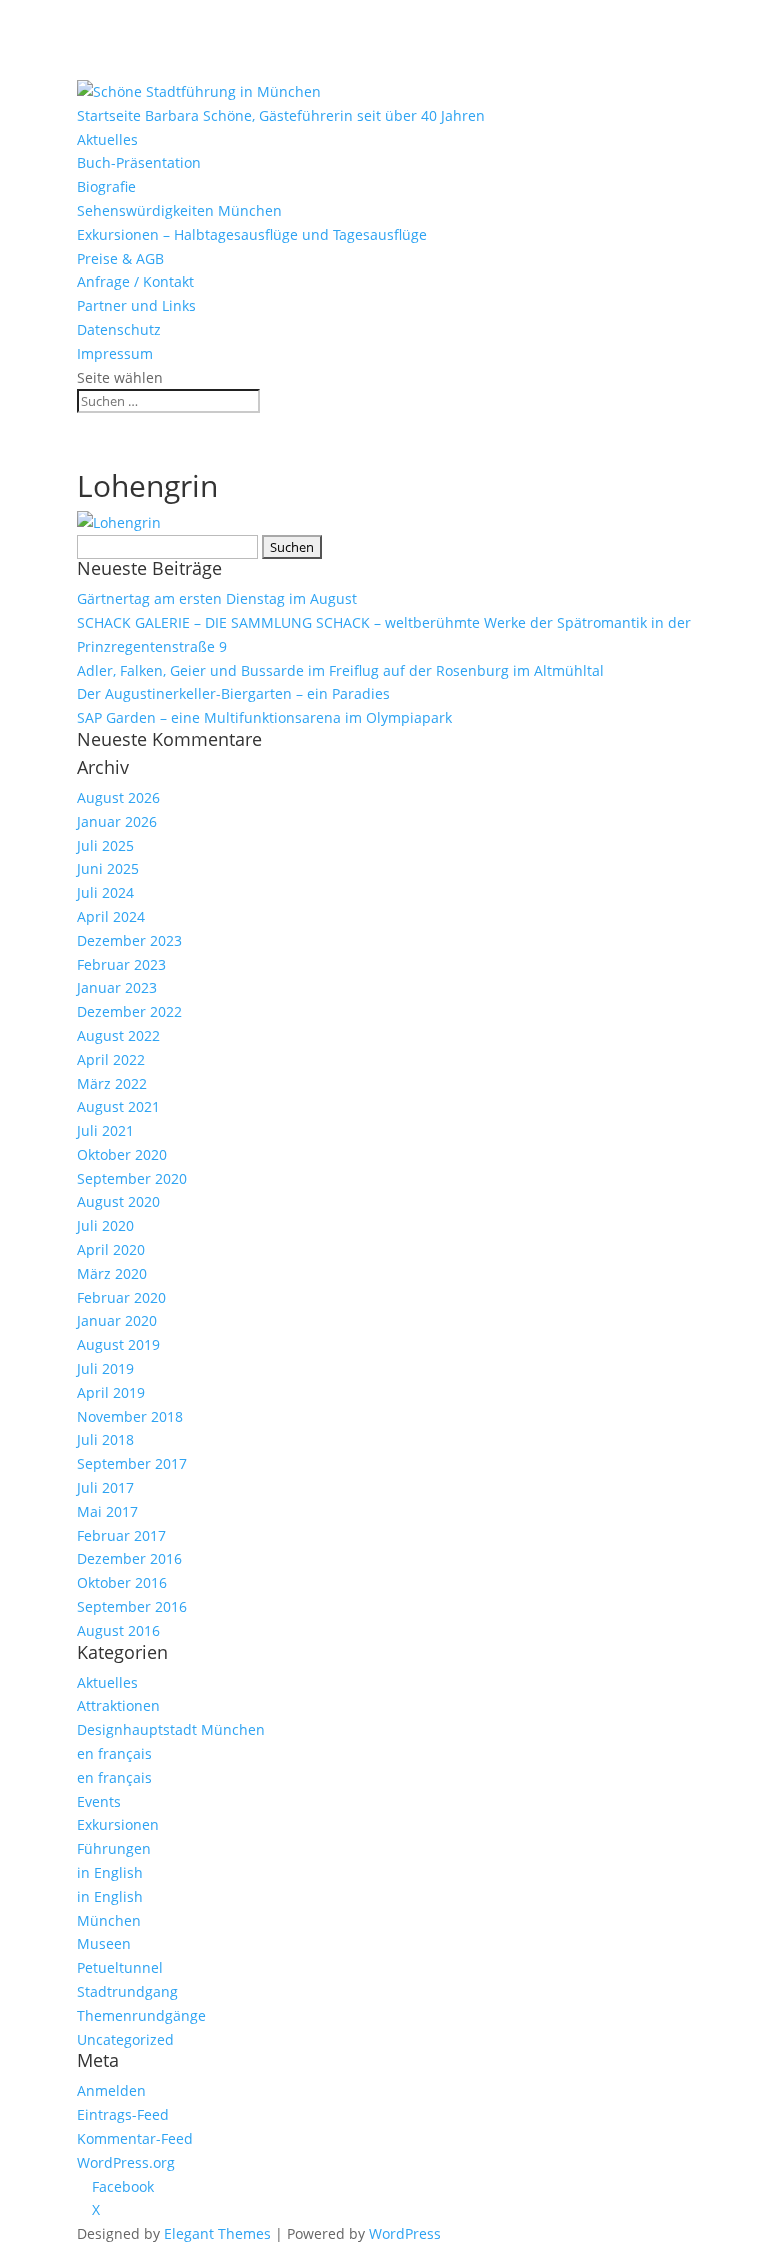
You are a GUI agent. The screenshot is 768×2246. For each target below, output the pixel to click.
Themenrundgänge (141, 2015)
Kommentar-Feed (135, 2138)
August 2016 (118, 1630)
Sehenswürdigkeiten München (179, 210)
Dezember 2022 (129, 1011)
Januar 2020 (117, 1320)
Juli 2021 (105, 1130)
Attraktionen (118, 1705)
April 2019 (111, 1392)
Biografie (106, 186)
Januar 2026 (117, 821)
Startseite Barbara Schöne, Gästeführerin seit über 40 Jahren (281, 115)
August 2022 (118, 1035)
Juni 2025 (108, 868)
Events (99, 1801)
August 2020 (118, 1201)
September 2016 (132, 1606)
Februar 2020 (121, 1297)
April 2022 (111, 1059)
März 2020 (112, 1273)
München (109, 1920)
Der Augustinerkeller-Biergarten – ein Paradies (233, 693)
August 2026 (118, 797)
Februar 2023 (121, 964)
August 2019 (118, 1344)
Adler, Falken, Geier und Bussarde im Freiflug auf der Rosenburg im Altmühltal (340, 670)
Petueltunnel (120, 1967)
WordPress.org (126, 2162)
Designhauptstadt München (171, 1729)
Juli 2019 (105, 1368)
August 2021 (118, 1106)
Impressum (115, 353)
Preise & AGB (120, 258)
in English (110, 1872)
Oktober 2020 (122, 1154)
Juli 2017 (105, 1487)
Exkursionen (118, 1824)
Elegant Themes (217, 2233)
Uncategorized (125, 2039)
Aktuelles (107, 139)
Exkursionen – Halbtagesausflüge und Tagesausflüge (252, 234)
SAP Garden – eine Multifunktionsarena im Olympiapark (264, 717)
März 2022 (112, 1083)
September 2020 (132, 1178)
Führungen (114, 1848)
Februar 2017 (121, 1535)
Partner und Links (136, 305)
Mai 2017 (107, 1511)
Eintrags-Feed (123, 2114)
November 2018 (130, 1416)
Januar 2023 (117, 987)
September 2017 (132, 1463)
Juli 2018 (105, 1439)
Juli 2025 (105, 845)
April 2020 (111, 1249)
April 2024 (111, 916)
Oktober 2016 (122, 1582)
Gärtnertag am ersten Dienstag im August (217, 598)
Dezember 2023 (129, 940)
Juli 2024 (105, 892)
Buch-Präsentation (139, 162)
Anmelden (111, 2090)
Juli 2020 (105, 1225)
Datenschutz (119, 329)
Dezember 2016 (129, 1558)
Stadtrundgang (127, 1991)
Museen (104, 1943)
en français (114, 1753)
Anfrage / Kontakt (135, 281)
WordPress (405, 2233)
